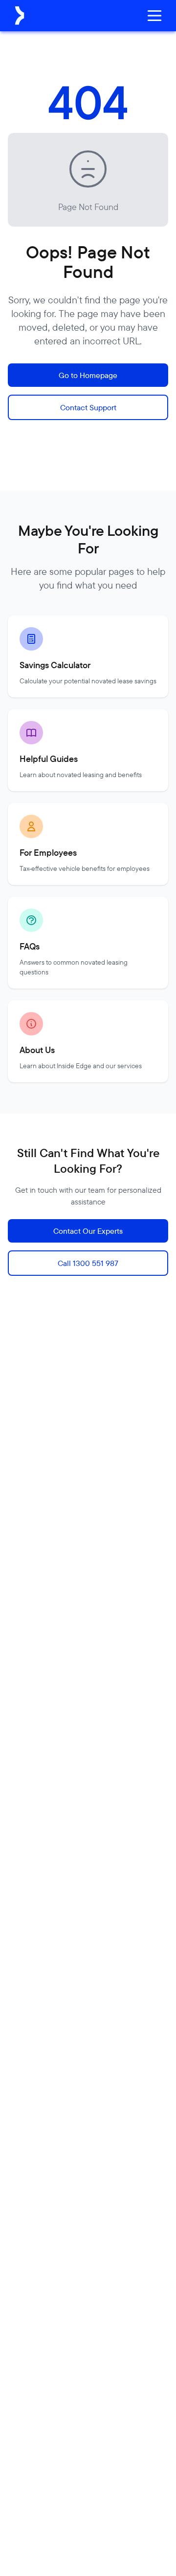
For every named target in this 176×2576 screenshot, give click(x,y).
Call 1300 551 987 (88, 1263)
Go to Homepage (88, 375)
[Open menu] (154, 16)
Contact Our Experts (88, 1231)
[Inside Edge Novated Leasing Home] (20, 16)
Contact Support (88, 407)
